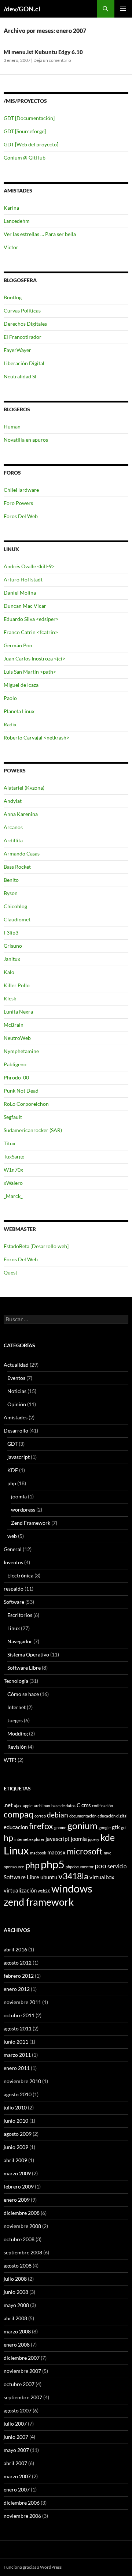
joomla (19, 1496)
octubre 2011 (19, 2015)
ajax (18, 1806)
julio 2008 (15, 2279)
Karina (11, 208)
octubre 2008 (19, 2239)
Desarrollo (16, 1431)
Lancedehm (17, 221)
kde (108, 1837)
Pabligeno (15, 1064)
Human (12, 426)
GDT (12, 1444)
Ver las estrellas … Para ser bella (40, 234)
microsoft (85, 1851)
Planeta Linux (19, 711)
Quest (10, 1272)
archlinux (42, 1806)
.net (8, 1805)
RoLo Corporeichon (26, 1104)
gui (124, 1828)
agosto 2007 (18, 2410)
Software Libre (24, 1668)
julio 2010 (15, 2107)
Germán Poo (18, 645)
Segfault (13, 1117)
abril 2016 (15, 1949)
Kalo (9, 972)
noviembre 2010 (22, 2081)
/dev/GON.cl (22, 9)
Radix (10, 724)
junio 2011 (16, 2042)
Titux (10, 1143)
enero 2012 (17, 1989)
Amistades (16, 1417)
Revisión (17, 1747)
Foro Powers (18, 503)
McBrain (14, 1025)
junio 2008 (16, 2292)
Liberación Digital (24, 363)
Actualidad (16, 1365)
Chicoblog (15, 906)
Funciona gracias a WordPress (33, 2567)
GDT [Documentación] (29, 118)
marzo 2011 (17, 2055)
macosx (56, 1852)
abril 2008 (15, 2318)
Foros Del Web (21, 516)
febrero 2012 (19, 1976)
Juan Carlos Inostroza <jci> (34, 658)
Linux (14, 1628)
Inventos (13, 1562)
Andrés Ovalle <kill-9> (29, 566)
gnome (60, 1828)
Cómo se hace (23, 1694)
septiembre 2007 (23, 2397)
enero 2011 (17, 2068)
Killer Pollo (17, 985)
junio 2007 (16, 2437)
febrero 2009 (19, 2186)
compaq (19, 1814)
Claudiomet (17, 919)
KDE (13, 1470)
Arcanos (13, 827)
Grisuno (13, 946)
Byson (11, 893)
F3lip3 (11, 933)
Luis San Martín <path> (30, 672)
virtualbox (102, 1877)
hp (8, 1838)
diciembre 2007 (22, 2358)
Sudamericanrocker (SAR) (33, 1130)
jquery (94, 1839)
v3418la (73, 1876)
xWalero (13, 1183)
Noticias (17, 1391)
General (13, 1549)
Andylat (13, 801)
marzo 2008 (17, 2331)
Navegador (20, 1641)
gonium (82, 1826)
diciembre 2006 (22, 2503)
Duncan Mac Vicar (25, 606)
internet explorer (29, 1839)
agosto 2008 (18, 2266)
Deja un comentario (52, 60)
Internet (16, 1707)
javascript (19, 1457)
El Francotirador (23, 337)
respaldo (14, 1589)
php (12, 1483)
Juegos (15, 1720)
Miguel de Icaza (21, 685)
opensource (14, 1867)
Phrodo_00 (16, 1077)
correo (40, 1816)
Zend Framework (31, 1523)
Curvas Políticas (22, 310)
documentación (83, 1816)
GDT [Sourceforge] (25, 131)
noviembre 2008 (22, 2226)
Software (14, 1602)
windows (72, 1888)
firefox (41, 1826)
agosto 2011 (18, 2028)
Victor (11, 247)
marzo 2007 (17, 2476)
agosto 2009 (18, 2134)
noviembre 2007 (22, 2371)
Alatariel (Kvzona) (24, 788)
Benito (11, 880)
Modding (18, 1733)
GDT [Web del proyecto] (31, 144)
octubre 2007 (19, 2384)
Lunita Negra (18, 1012)
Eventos (16, 1378)
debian (58, 1815)
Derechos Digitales (25, 324)
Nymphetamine (21, 1051)
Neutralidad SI (20, 376)
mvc (107, 1853)
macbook (38, 1853)
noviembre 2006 (22, 2516)
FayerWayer (17, 350)
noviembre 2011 (22, 2002)
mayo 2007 (16, 2450)
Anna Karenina (21, 814)
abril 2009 (15, 2160)
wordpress (23, 1510)
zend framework (39, 1902)
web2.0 (44, 1891)
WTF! (10, 1760)
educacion (16, 1827)
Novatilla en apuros (26, 440)
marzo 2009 (17, 2173)
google (105, 1828)
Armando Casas (22, 853)
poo (100, 1866)
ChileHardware (21, 490)
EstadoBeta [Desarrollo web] (36, 1246)
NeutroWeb (17, 1038)
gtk (116, 1827)
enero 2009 (17, 2200)
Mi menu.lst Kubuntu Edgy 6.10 (43, 52)
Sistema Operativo (28, 1654)
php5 (53, 1864)
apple (28, 1806)
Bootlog (13, 297)
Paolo (10, 698)
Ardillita (13, 840)
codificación (102, 1806)
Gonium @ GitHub (25, 158)
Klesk (10, 998)
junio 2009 (16, 2147)
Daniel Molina (20, 593)
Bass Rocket (17, 867)
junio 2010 (16, 2121)
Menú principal (123, 9)
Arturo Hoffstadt (23, 579)
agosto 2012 (18, 1963)
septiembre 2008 (23, 2252)
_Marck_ (13, 1196)
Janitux (12, 959)
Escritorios (20, 1615)
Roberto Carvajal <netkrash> (36, 737)
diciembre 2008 (22, 2213)
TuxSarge (14, 1156)
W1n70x (13, 1170)
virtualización (20, 1890)
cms (86, 1805)
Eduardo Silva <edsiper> (31, 619)
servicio (117, 1866)
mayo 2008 (16, 2305)
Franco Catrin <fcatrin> (31, 632)
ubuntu (49, 1877)
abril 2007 (15, 2463)
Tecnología (16, 1681)
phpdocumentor (80, 1867)
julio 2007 (15, 2424)
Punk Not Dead (21, 1091)
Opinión (17, 1404)
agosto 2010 (18, 2094)
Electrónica (20, 1575)
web (12, 1536)
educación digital (113, 1816)
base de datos (63, 1806)
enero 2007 (17, 2489)
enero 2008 (17, 2345)
